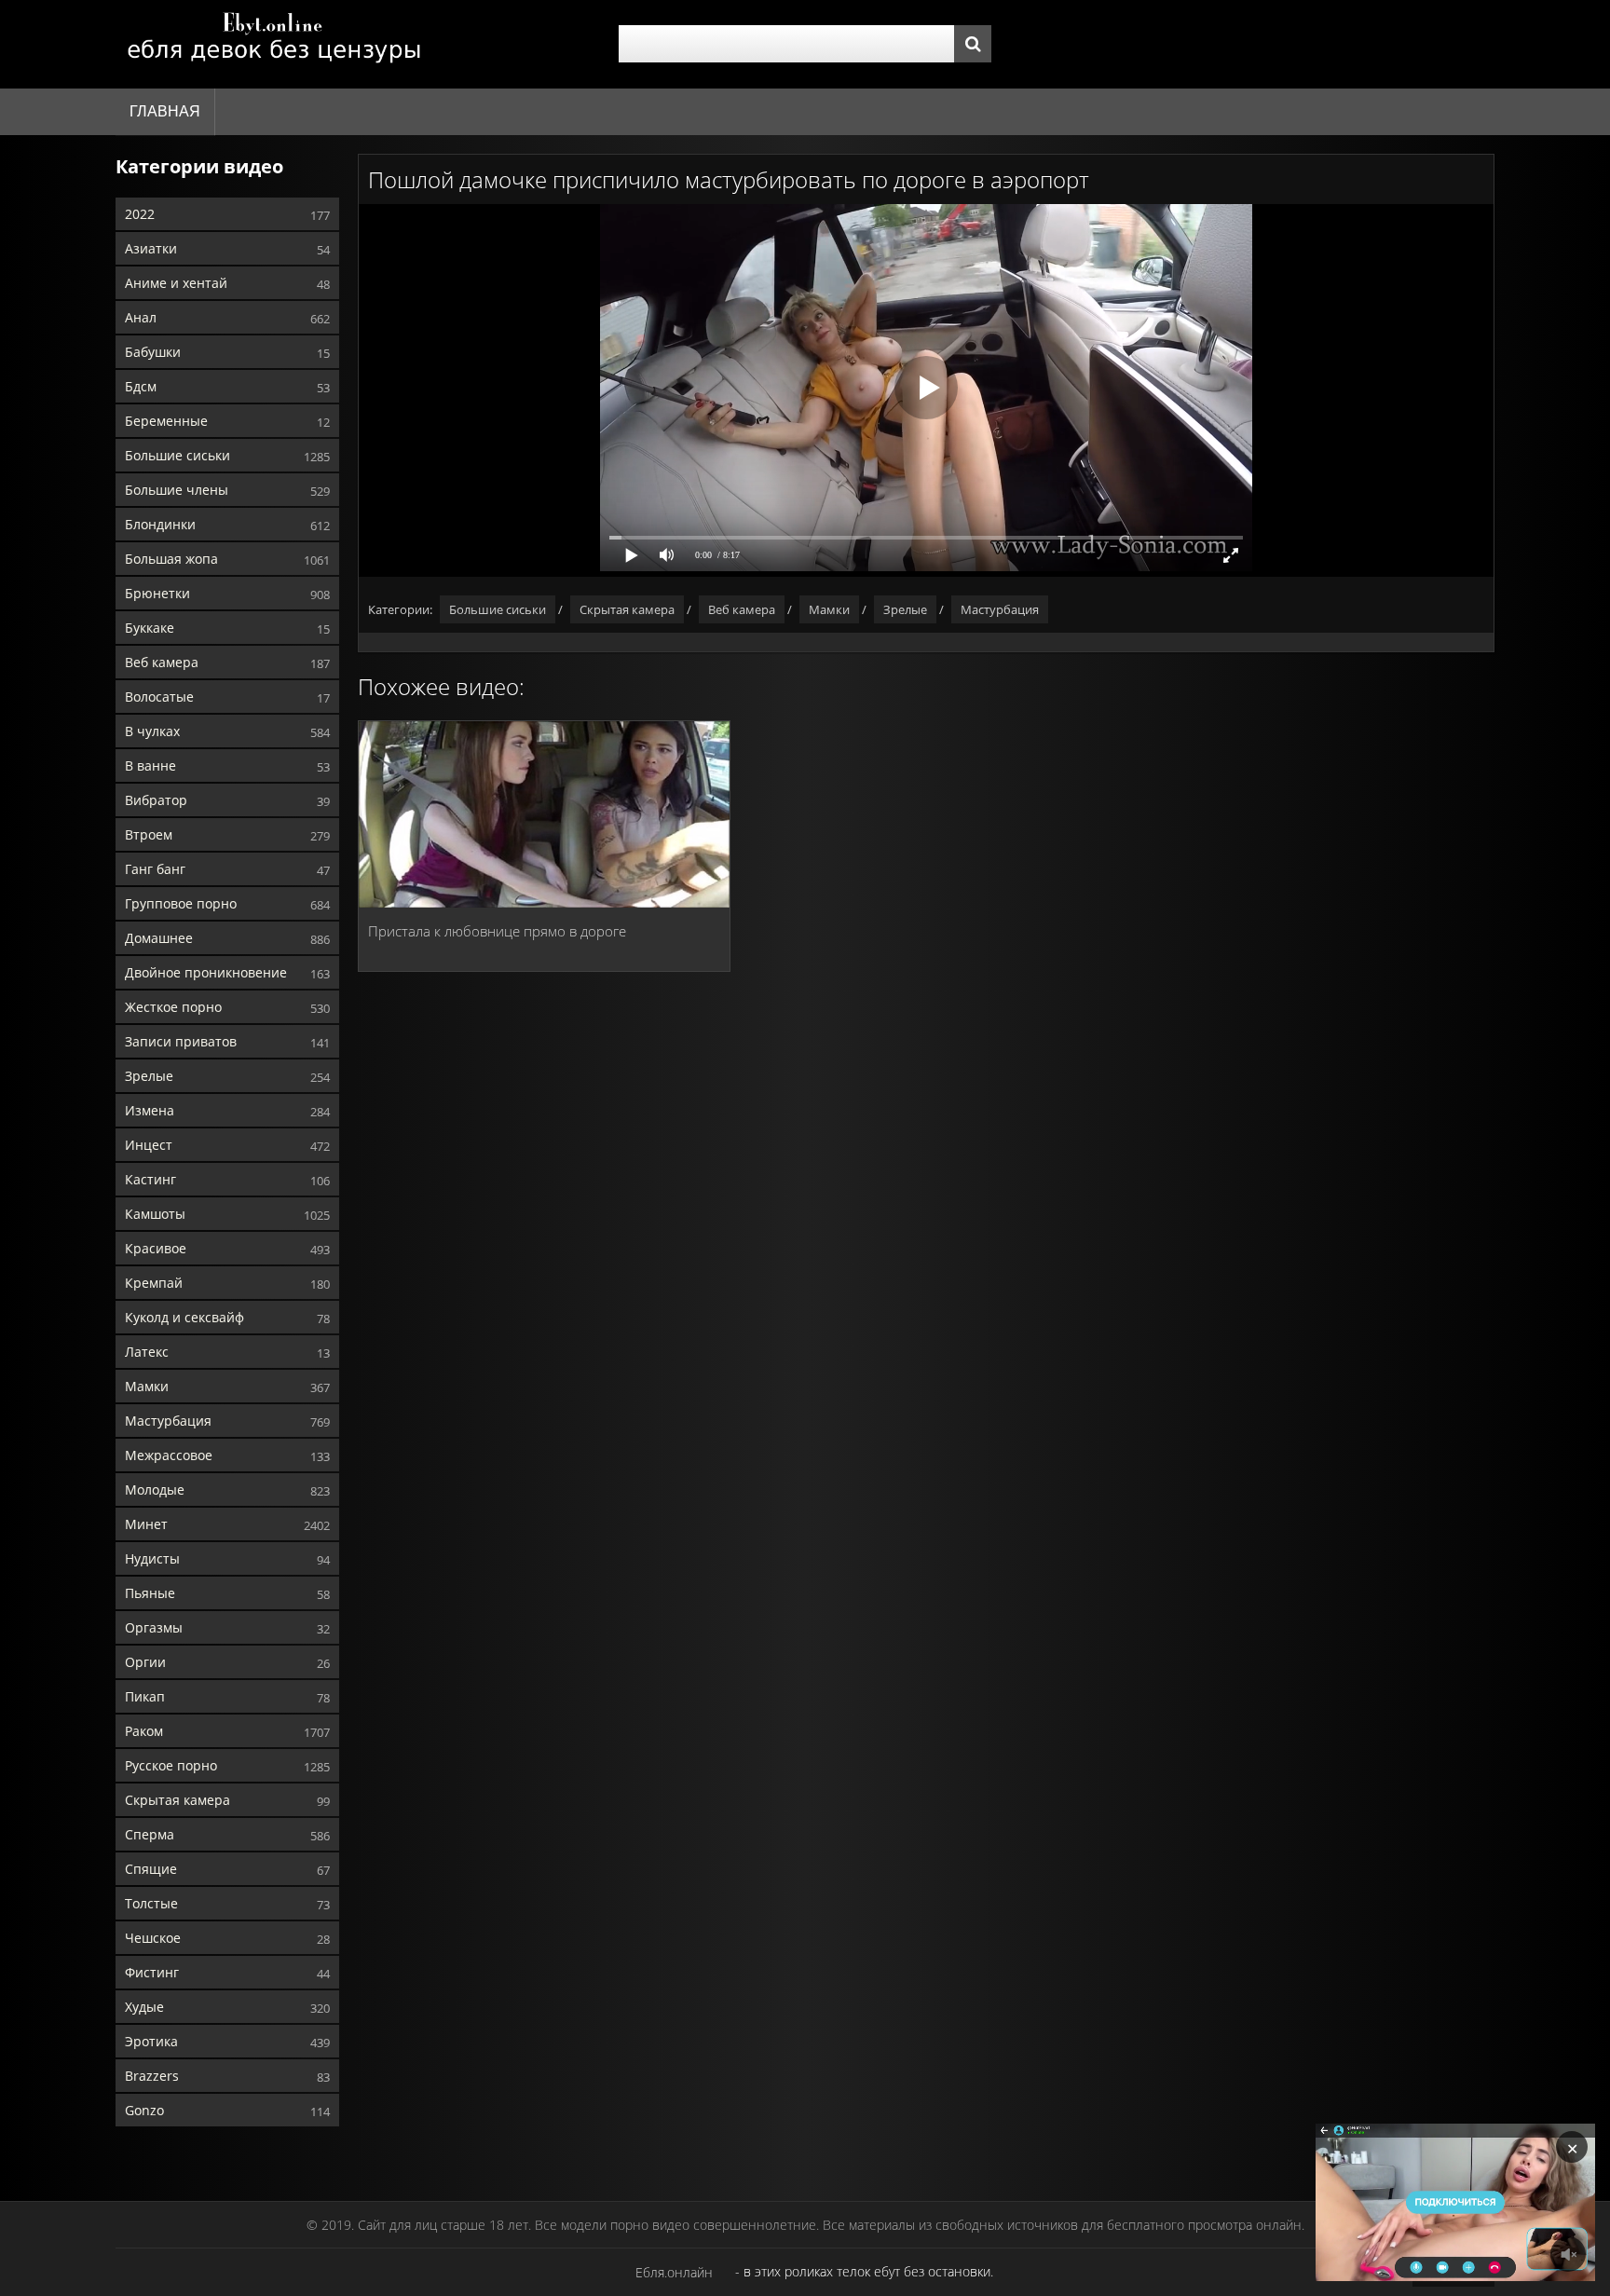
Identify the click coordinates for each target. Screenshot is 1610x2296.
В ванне (150, 765)
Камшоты (155, 1214)
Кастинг (150, 1179)
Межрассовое (169, 1455)
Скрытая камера (177, 1800)
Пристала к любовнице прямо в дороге (497, 931)
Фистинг (152, 1972)
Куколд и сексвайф (184, 1317)
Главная (165, 111)
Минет (146, 1524)
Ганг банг (155, 869)
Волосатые (159, 697)
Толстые (151, 1903)
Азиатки (151, 248)
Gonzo (144, 2110)
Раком (144, 1731)
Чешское (153, 1938)
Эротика (151, 2041)
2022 (140, 214)
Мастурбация (168, 1421)
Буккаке (150, 628)
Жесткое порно (173, 1007)
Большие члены (177, 490)
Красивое (156, 1248)
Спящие (151, 1869)
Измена (150, 1110)
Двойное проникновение (206, 972)
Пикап (145, 1696)
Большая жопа (171, 559)
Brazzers (152, 2076)
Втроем (149, 834)
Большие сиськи (177, 455)
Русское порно (171, 1765)
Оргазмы (154, 1627)
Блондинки (160, 524)
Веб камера (162, 662)
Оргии (145, 1662)
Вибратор (156, 800)
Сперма (150, 1834)
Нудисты (152, 1558)
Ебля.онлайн (674, 2272)
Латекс (147, 1352)
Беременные (166, 421)
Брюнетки (157, 593)
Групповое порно (181, 903)
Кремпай (154, 1283)
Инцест (149, 1145)
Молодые (155, 1490)
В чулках (152, 731)
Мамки (147, 1386)
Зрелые (149, 1076)
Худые (144, 2007)
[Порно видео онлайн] (274, 44)
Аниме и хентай (176, 283)
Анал (141, 317)
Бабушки (153, 352)
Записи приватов (181, 1041)
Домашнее (159, 938)
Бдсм (141, 386)
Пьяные (150, 1593)
